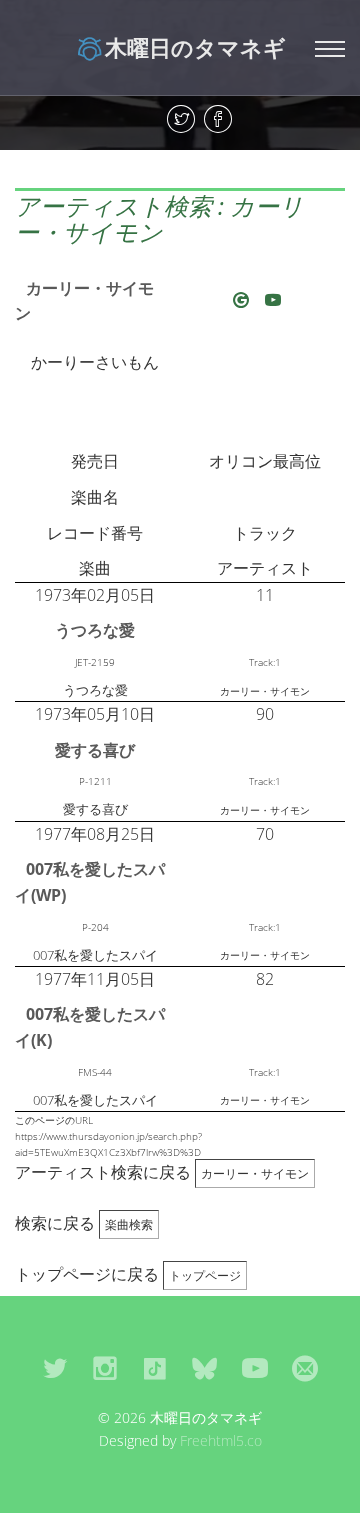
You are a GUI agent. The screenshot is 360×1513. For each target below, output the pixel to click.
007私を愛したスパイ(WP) (90, 882)
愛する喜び (95, 750)
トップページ (205, 1275)
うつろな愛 (95, 630)
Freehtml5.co (221, 1440)
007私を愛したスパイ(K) (90, 1027)
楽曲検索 (129, 1224)
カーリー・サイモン (84, 301)
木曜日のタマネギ (195, 47)
